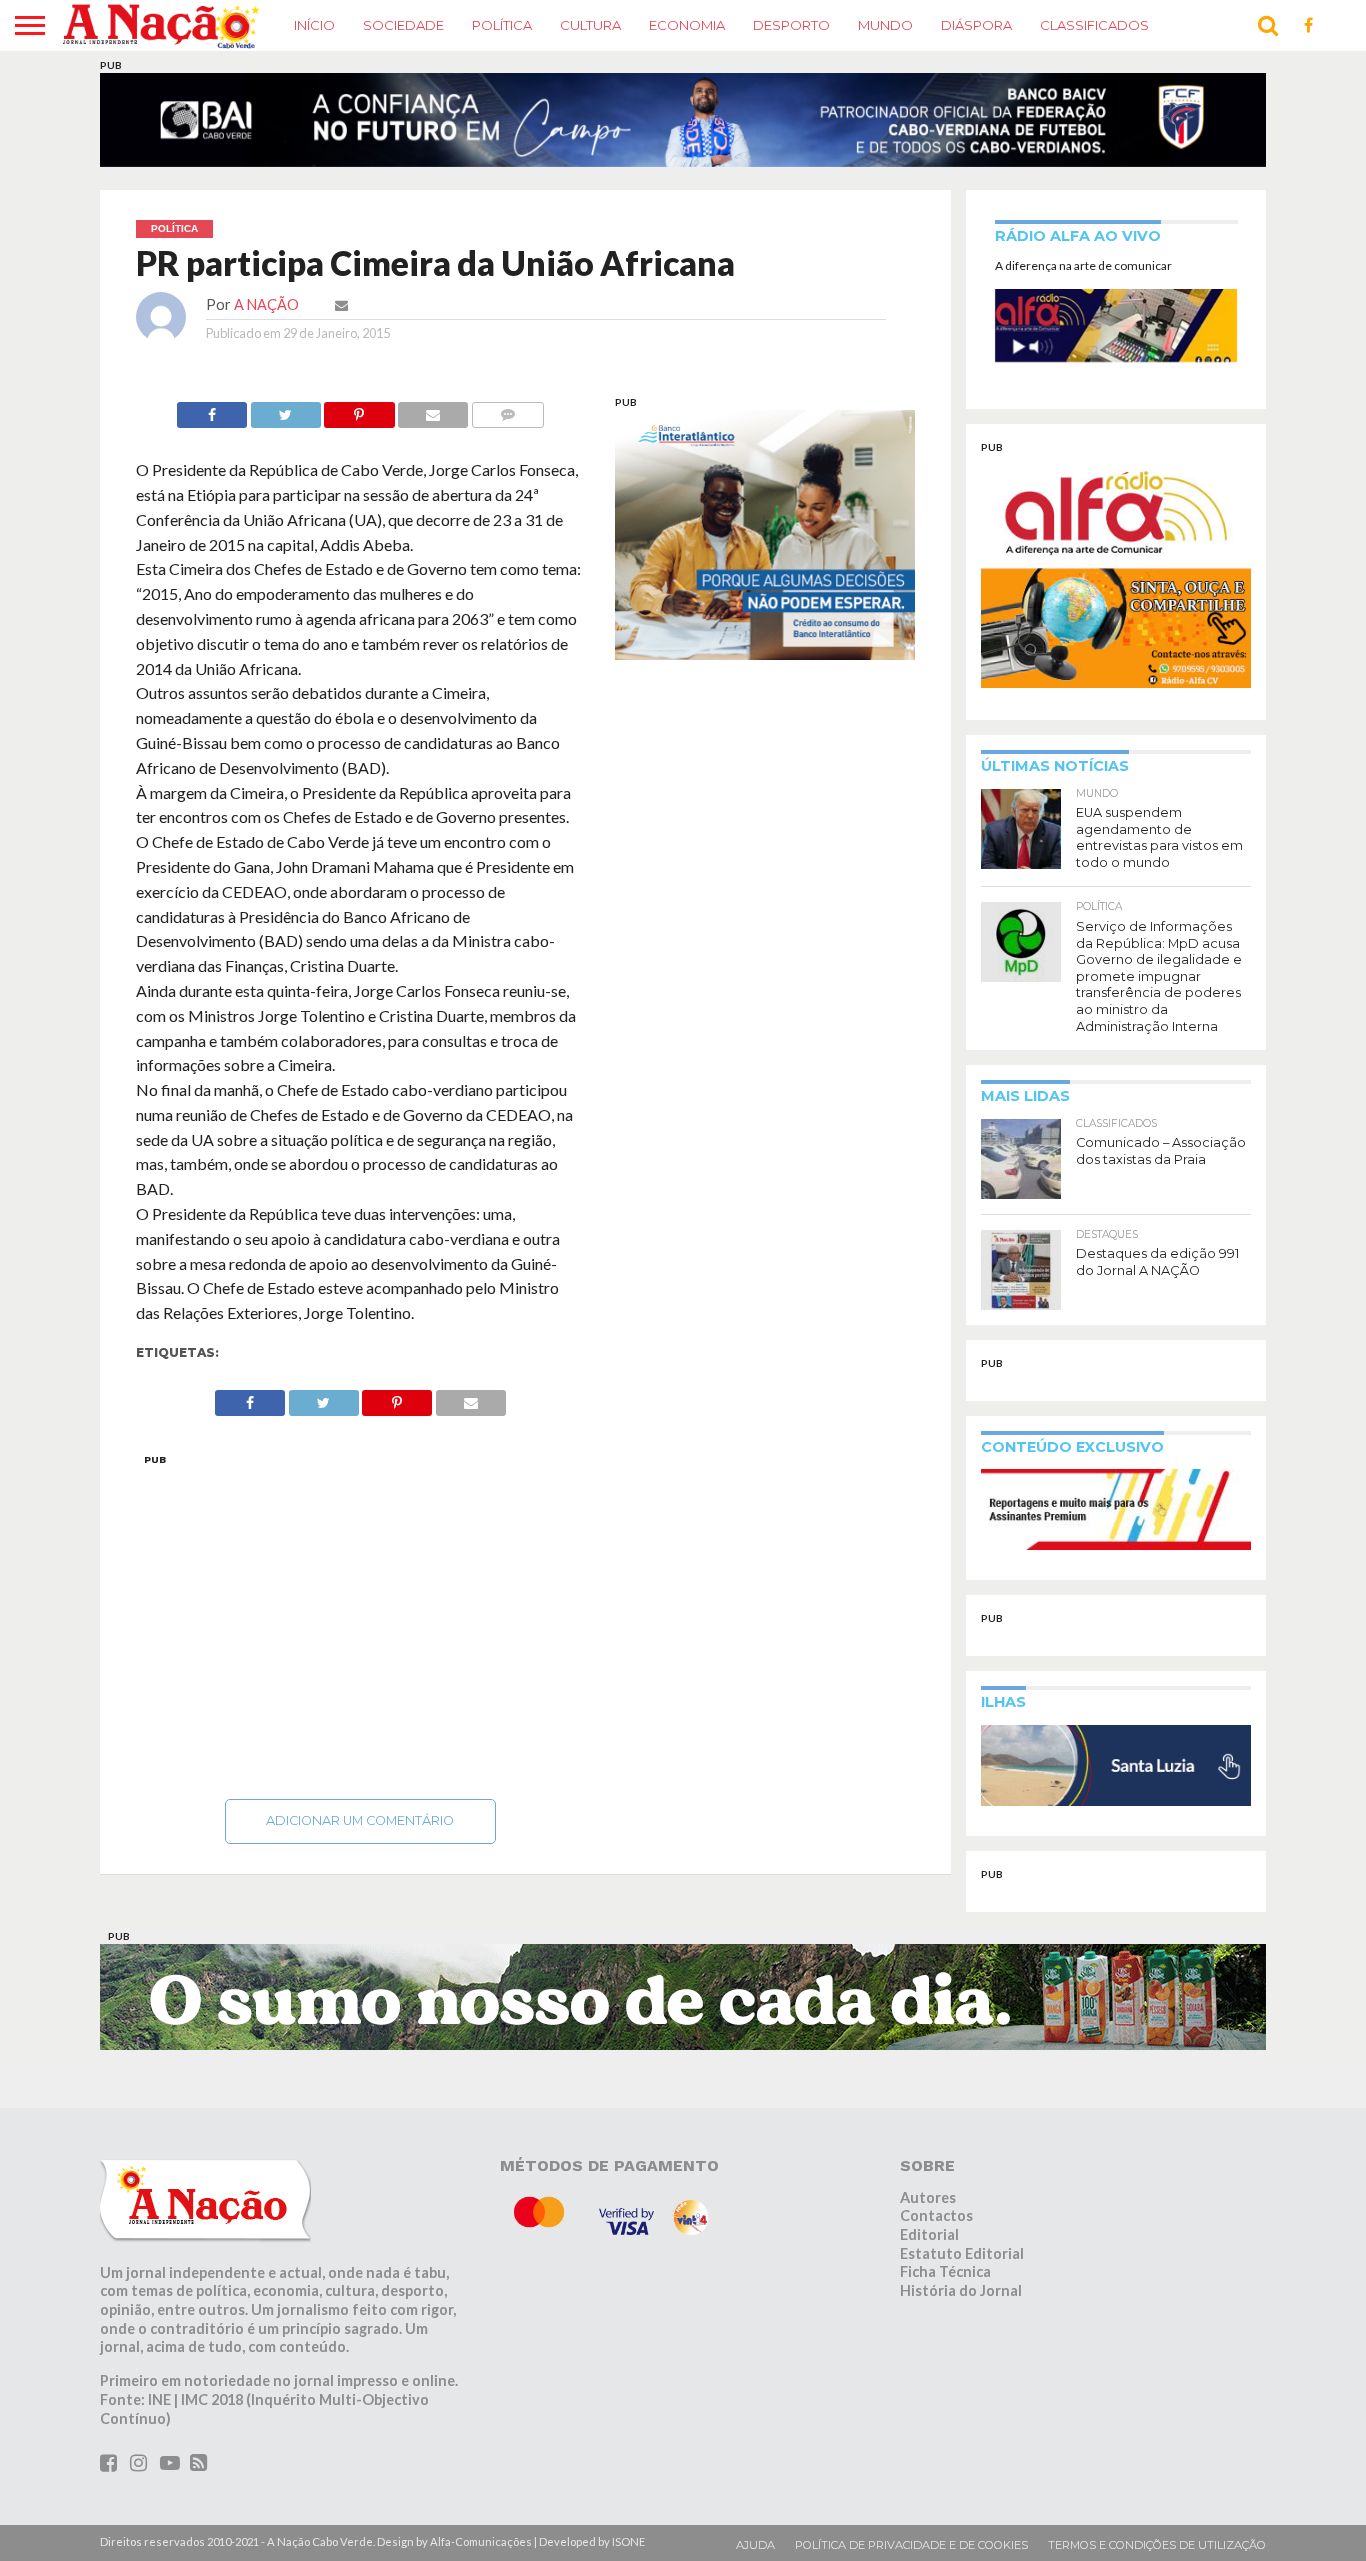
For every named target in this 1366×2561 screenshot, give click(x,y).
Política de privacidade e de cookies (911, 2545)
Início (314, 25)
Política (502, 25)
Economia (687, 25)
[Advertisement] (361, 1621)
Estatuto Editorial (962, 2253)
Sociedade (403, 25)
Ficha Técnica (945, 2271)
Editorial (929, 2234)
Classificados (1094, 25)
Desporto (791, 25)
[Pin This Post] (359, 409)
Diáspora (976, 25)
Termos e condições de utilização (1157, 2545)
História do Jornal (961, 2290)
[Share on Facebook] (212, 409)
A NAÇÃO (266, 304)
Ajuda (755, 2545)
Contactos (936, 2215)
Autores (928, 2197)
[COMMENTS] (507, 409)
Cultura (590, 25)
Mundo (885, 25)
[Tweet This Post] (285, 409)
